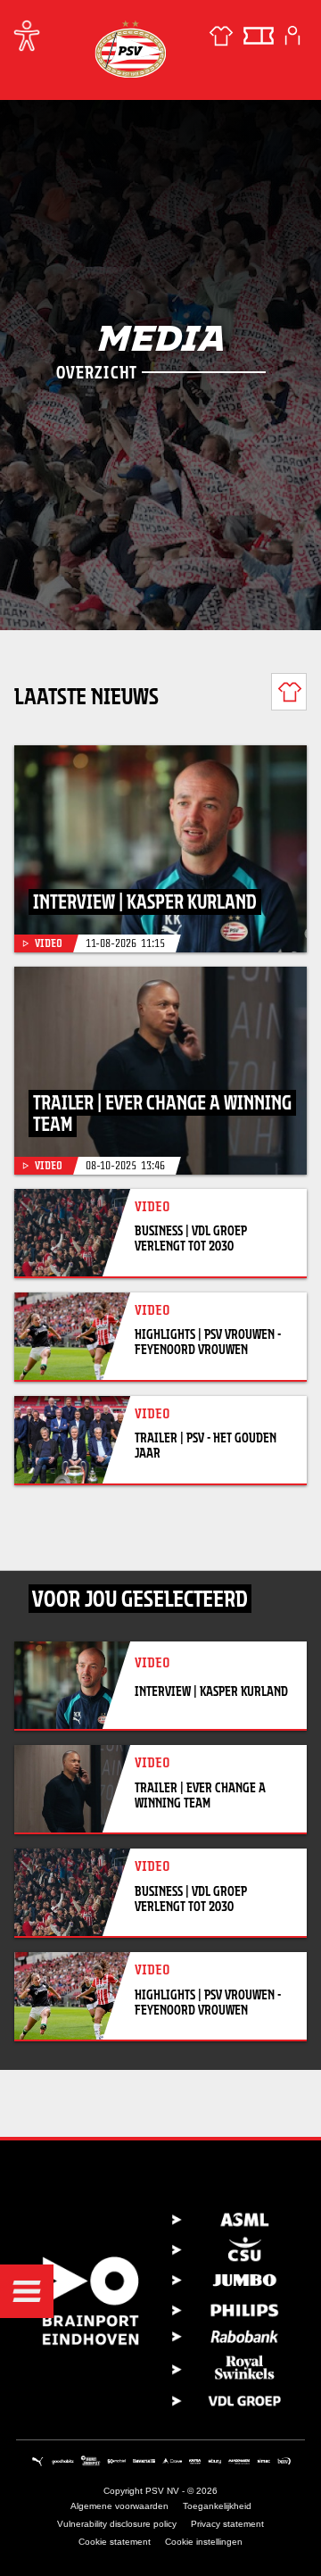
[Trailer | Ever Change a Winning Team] (160, 1071)
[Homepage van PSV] (130, 49)
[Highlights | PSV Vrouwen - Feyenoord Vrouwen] (72, 1336)
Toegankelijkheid (217, 2506)
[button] (27, 2291)
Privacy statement (227, 2524)
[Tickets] (259, 36)
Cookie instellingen (204, 2542)
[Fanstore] (221, 36)
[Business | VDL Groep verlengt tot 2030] (72, 1233)
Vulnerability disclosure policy (117, 2524)
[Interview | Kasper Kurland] (160, 849)
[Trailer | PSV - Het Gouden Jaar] (72, 1440)
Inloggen (292, 36)
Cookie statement (115, 2542)
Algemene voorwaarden (119, 2506)
